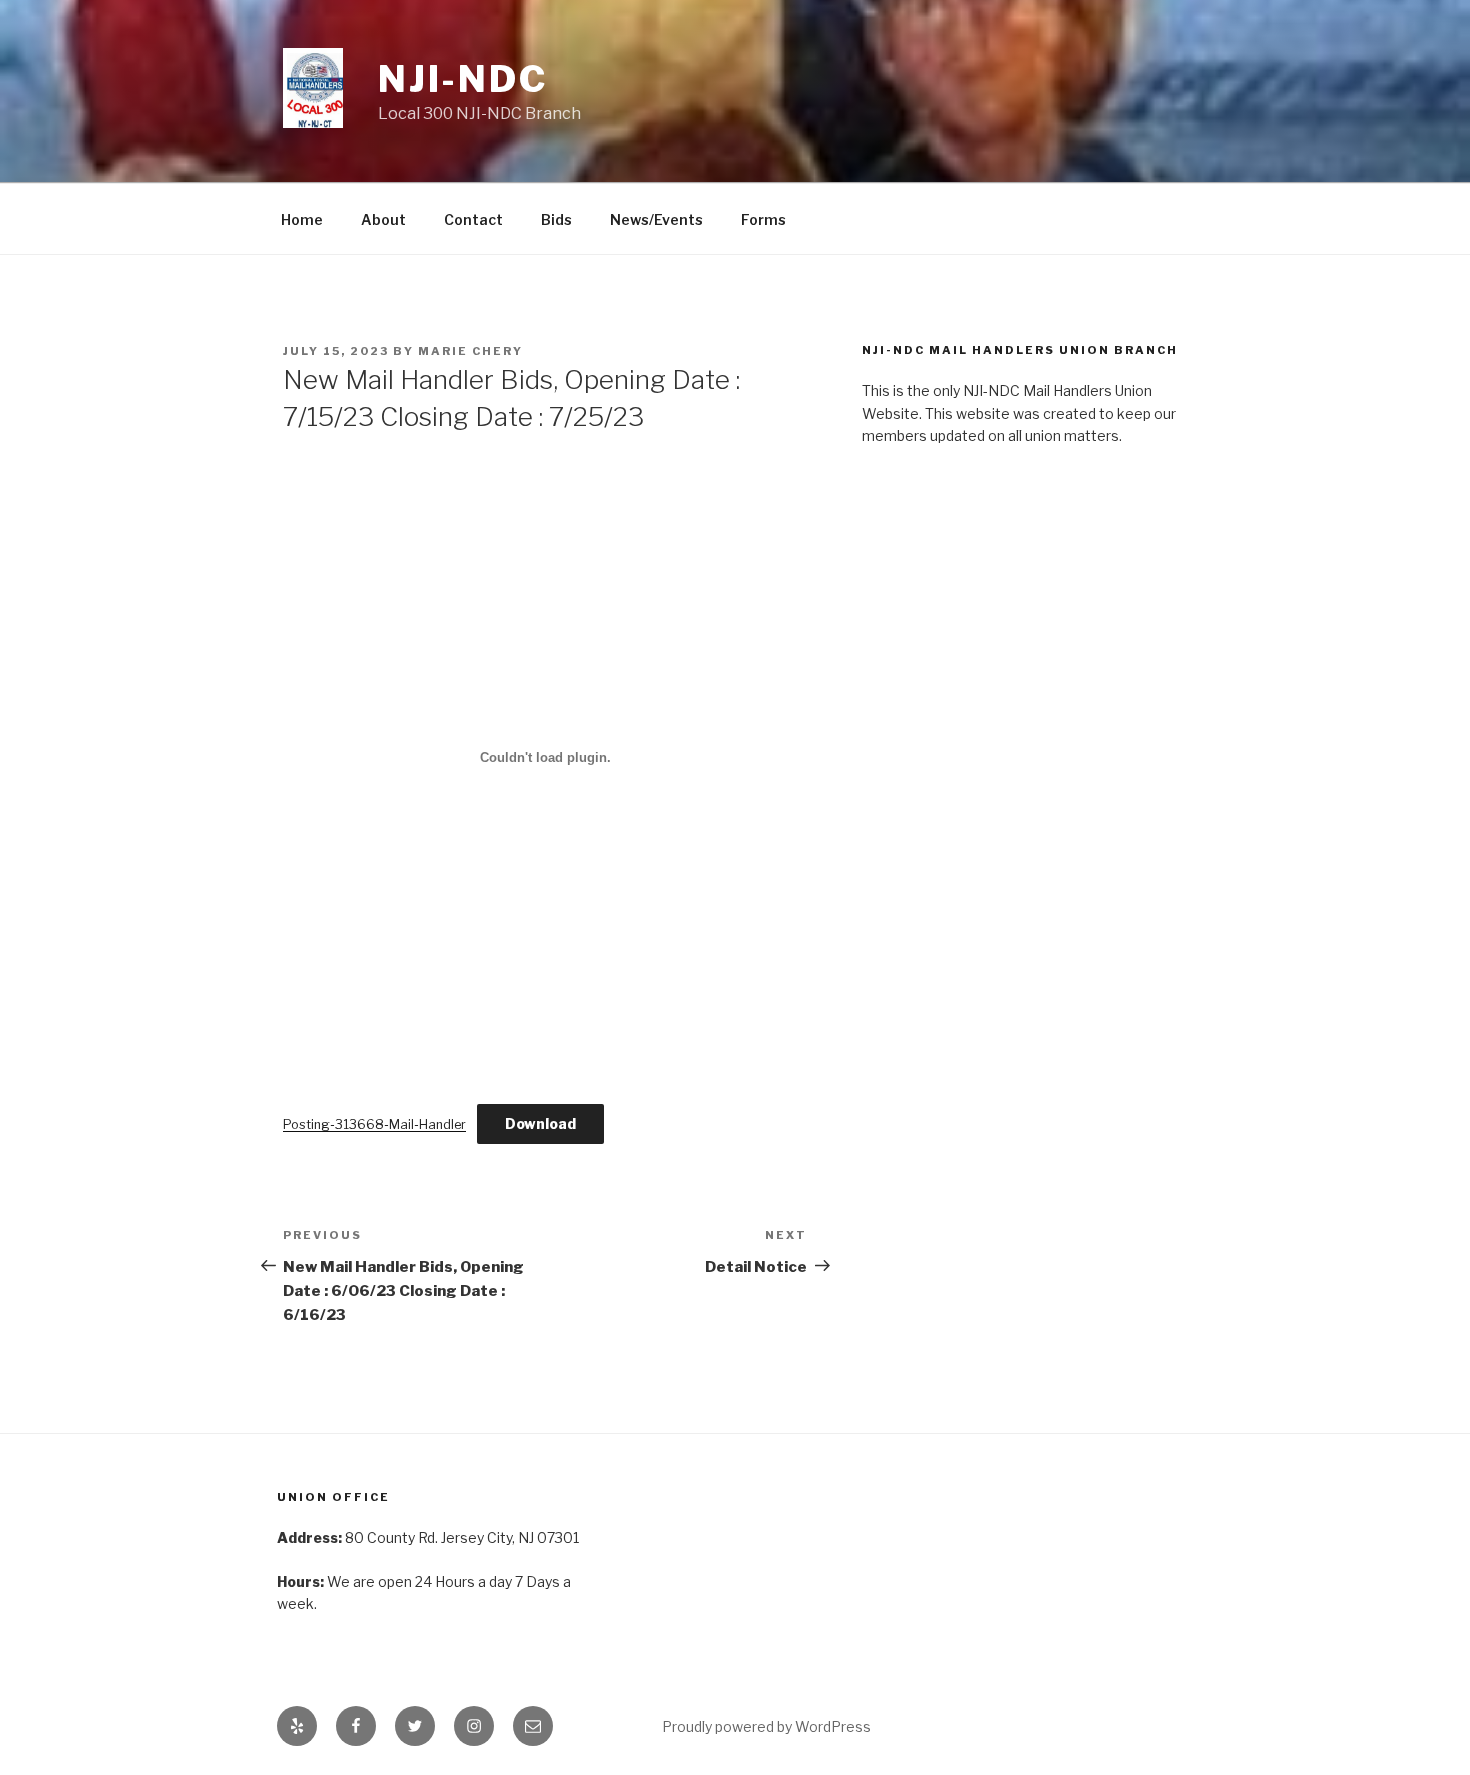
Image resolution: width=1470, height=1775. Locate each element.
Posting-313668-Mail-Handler (374, 1124)
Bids (556, 219)
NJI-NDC (463, 79)
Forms (763, 219)
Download (540, 1123)
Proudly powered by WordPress (766, 1726)
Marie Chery (470, 351)
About (383, 219)
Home (302, 219)
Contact (473, 219)
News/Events (656, 219)
